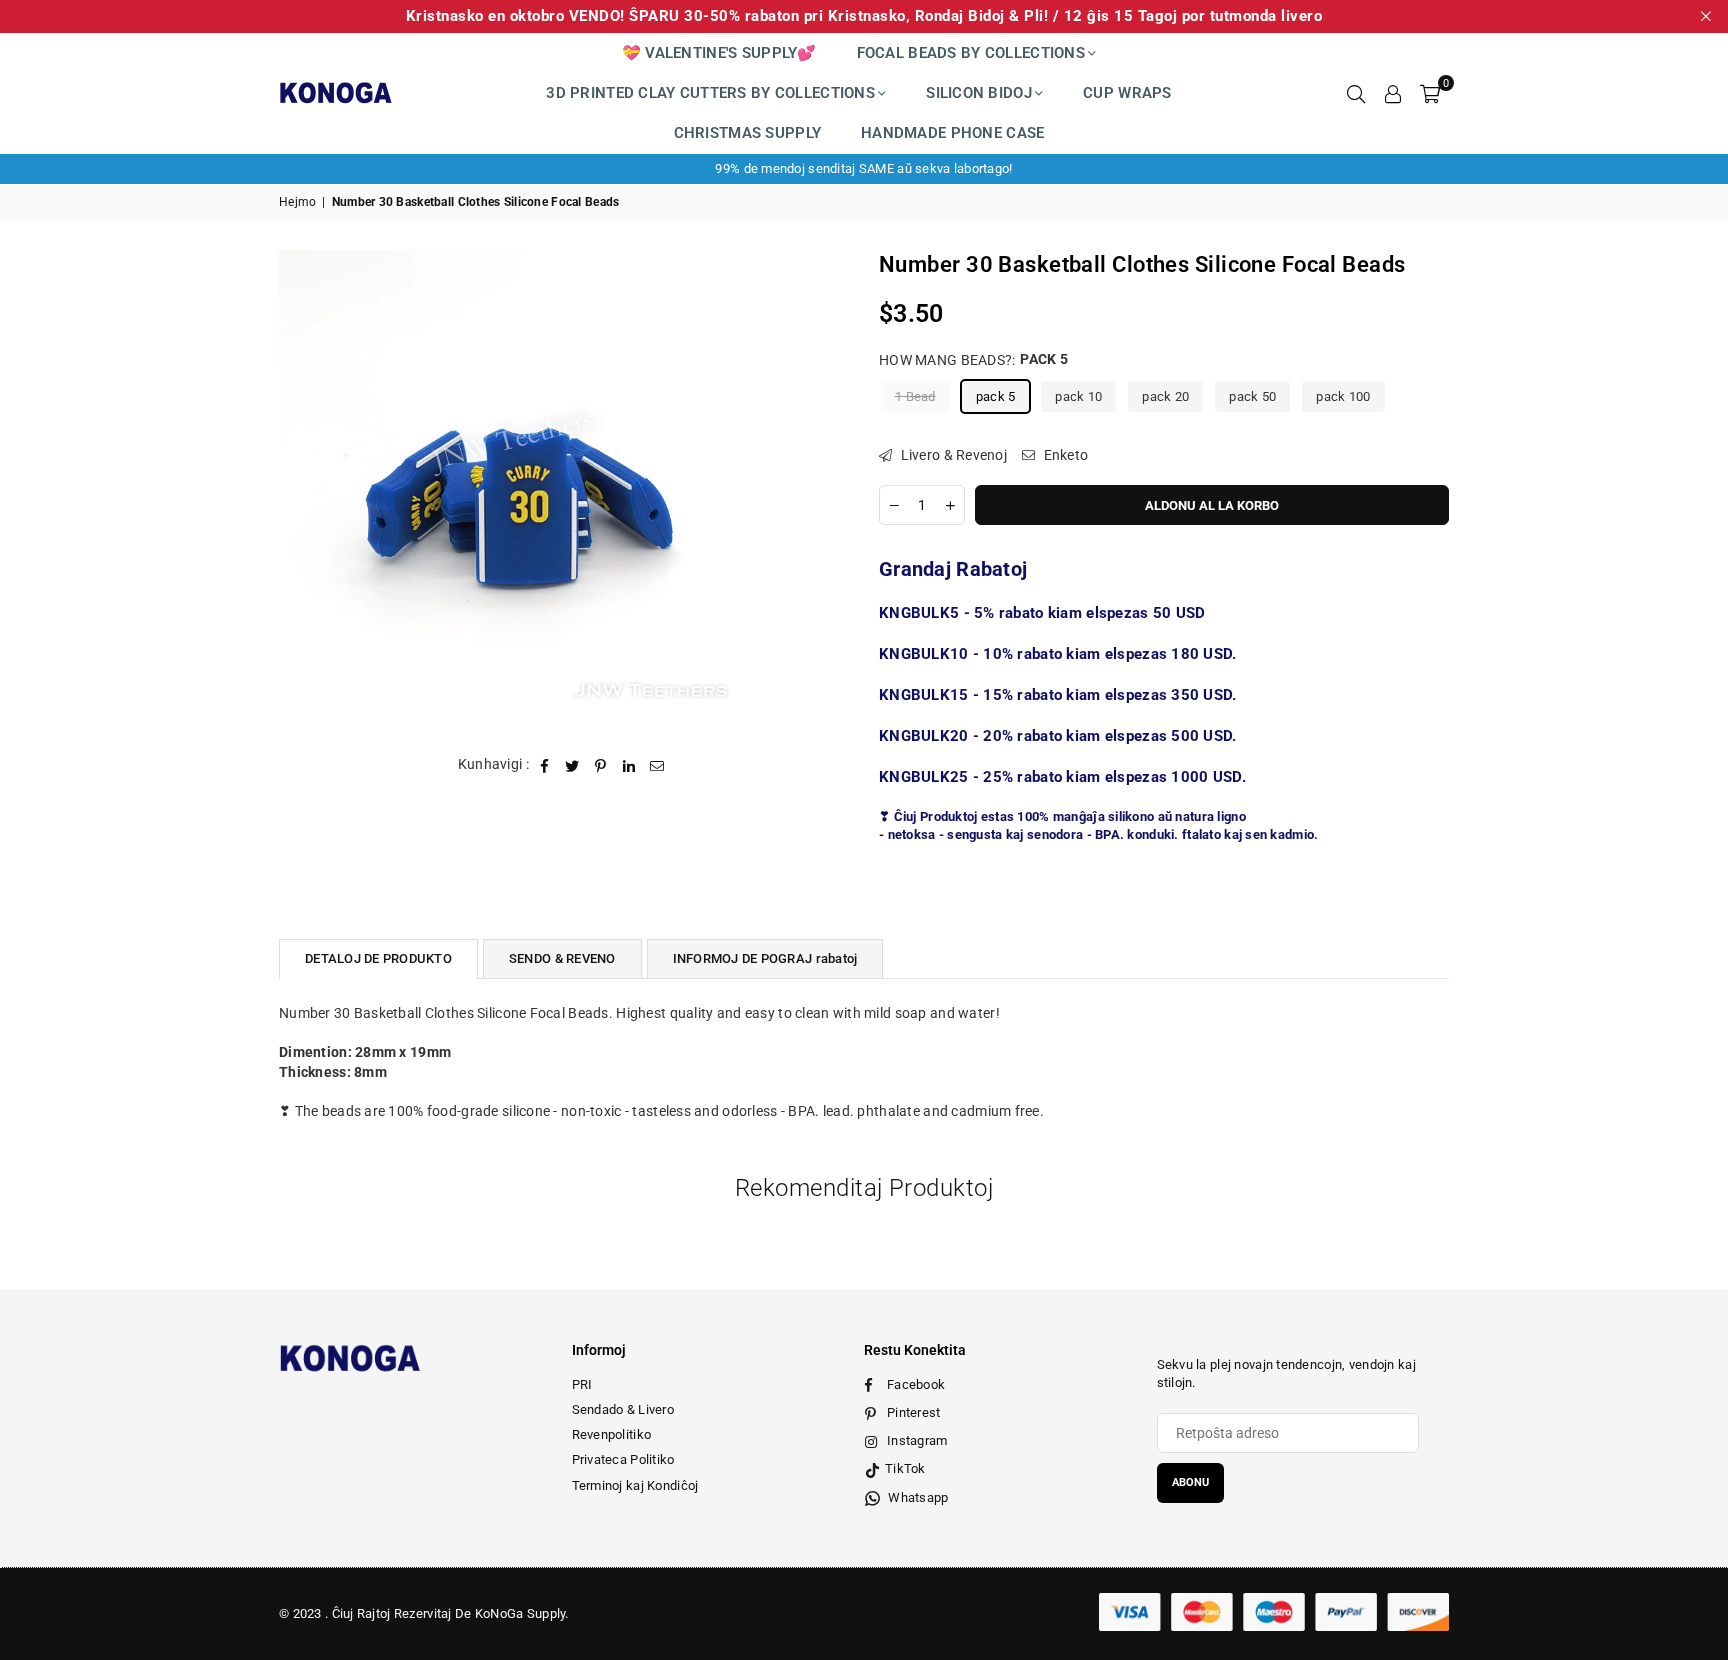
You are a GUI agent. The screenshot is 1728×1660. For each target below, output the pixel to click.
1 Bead (915, 395)
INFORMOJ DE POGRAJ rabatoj (765, 958)
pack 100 (1343, 395)
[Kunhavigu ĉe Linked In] (629, 765)
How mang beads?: (973, 359)
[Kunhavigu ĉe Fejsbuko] (544, 765)
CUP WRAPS (1127, 93)
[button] (1430, 93)
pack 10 (1078, 395)
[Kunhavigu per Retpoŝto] (657, 765)
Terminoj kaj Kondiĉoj (635, 1485)
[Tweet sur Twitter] (572, 765)
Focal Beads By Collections (971, 53)
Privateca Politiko (623, 1459)
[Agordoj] (1393, 93)
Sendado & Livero (623, 1409)
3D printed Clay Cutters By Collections (710, 93)
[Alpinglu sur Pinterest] (601, 765)
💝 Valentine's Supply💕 (719, 53)
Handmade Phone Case (952, 133)
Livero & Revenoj (952, 454)
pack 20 (1165, 395)
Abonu (1190, 1482)
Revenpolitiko (612, 1434)
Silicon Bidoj (979, 93)
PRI (582, 1384)
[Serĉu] (1356, 93)
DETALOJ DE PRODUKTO (378, 958)
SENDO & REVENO (562, 958)
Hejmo (297, 202)
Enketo (1064, 454)
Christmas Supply (747, 133)
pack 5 (996, 395)
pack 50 (1252, 395)
